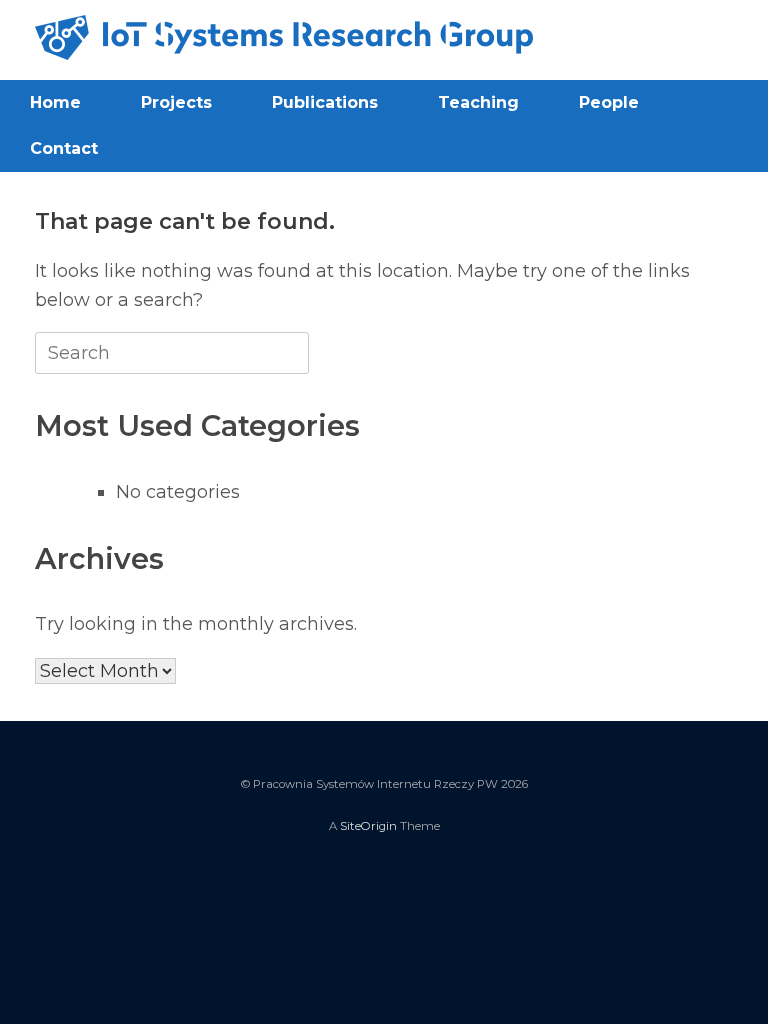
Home (55, 102)
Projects (176, 102)
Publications (325, 102)
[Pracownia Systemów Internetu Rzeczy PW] (284, 37)
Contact (64, 148)
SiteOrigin (368, 826)
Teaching (478, 102)
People (609, 102)
